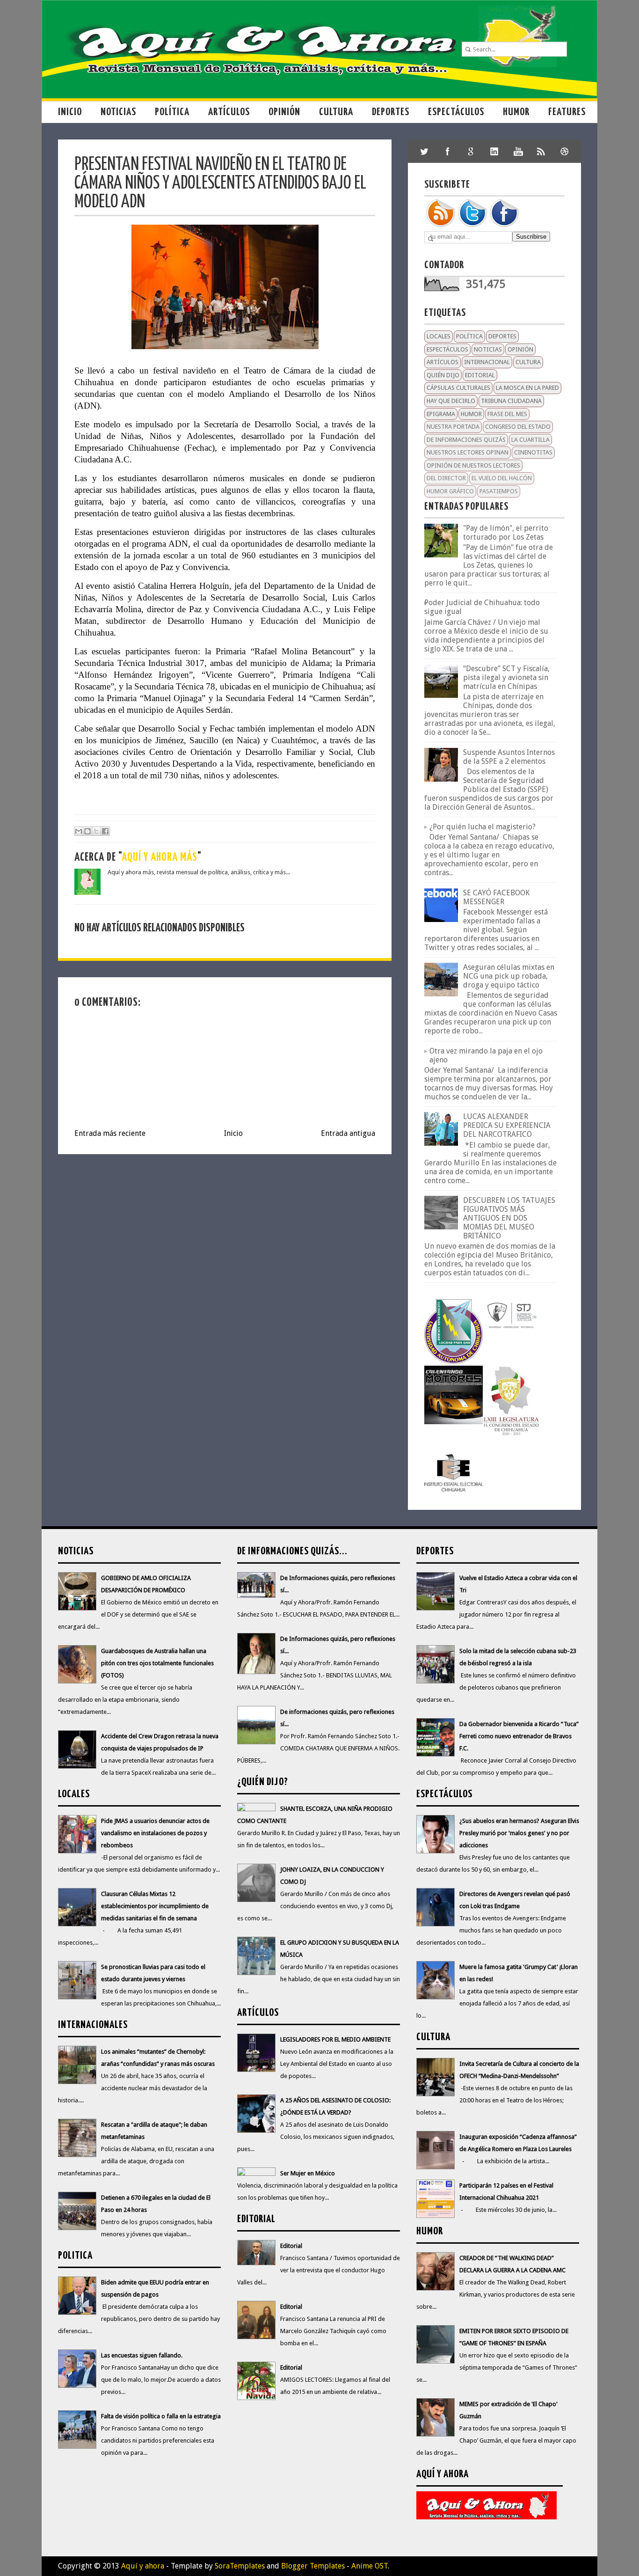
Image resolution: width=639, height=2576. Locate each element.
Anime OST (370, 2566)
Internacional (487, 362)
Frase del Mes (507, 414)
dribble (565, 151)
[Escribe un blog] (87, 831)
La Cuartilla (530, 440)
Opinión (284, 112)
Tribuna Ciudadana (511, 401)
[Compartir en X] (96, 831)
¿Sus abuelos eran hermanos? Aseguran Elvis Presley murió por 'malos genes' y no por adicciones (519, 1833)
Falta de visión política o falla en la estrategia (161, 2416)
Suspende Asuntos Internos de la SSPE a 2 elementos (509, 757)
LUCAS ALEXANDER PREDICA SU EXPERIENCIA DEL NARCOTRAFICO (507, 1125)
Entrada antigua (348, 1133)
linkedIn (494, 151)
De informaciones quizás (466, 440)
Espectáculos (456, 112)
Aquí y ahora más (160, 858)
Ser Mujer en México (308, 2173)
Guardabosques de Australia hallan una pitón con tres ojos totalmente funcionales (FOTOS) (157, 1663)
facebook (448, 151)
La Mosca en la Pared (527, 388)
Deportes (391, 112)
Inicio (70, 112)
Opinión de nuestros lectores (473, 465)
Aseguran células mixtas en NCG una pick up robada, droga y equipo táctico (509, 976)
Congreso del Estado (518, 427)
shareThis (541, 151)
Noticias (118, 112)
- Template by (214, 2566)
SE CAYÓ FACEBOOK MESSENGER (496, 897)
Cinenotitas (533, 452)
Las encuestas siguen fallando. (142, 2355)
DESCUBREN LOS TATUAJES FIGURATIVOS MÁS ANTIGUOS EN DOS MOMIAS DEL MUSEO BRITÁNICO (509, 1218)
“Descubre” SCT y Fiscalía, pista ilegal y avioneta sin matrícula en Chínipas (506, 677)
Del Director (446, 478)
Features (567, 112)
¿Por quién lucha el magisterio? (483, 827)
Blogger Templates (313, 2566)
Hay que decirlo (451, 401)
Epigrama (441, 414)
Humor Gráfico (450, 491)
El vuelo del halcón (502, 478)
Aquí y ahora (143, 2566)
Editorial (480, 375)
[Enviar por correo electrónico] (79, 831)
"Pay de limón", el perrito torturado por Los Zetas (506, 533)
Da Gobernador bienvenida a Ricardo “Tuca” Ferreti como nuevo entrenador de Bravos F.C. (519, 1736)
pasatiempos (499, 491)
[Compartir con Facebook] (105, 831)
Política (172, 112)
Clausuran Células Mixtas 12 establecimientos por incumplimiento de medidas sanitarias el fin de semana (155, 1906)
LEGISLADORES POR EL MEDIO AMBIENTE (335, 2039)
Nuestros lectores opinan (468, 452)
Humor (516, 112)
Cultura (336, 112)
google (471, 151)
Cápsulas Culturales (458, 388)
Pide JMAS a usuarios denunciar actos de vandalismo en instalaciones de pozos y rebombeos (155, 1833)
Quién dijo (443, 375)
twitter (424, 151)
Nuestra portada (453, 427)
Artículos (229, 112)
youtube (518, 151)
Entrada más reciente (110, 1133)
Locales (439, 336)
